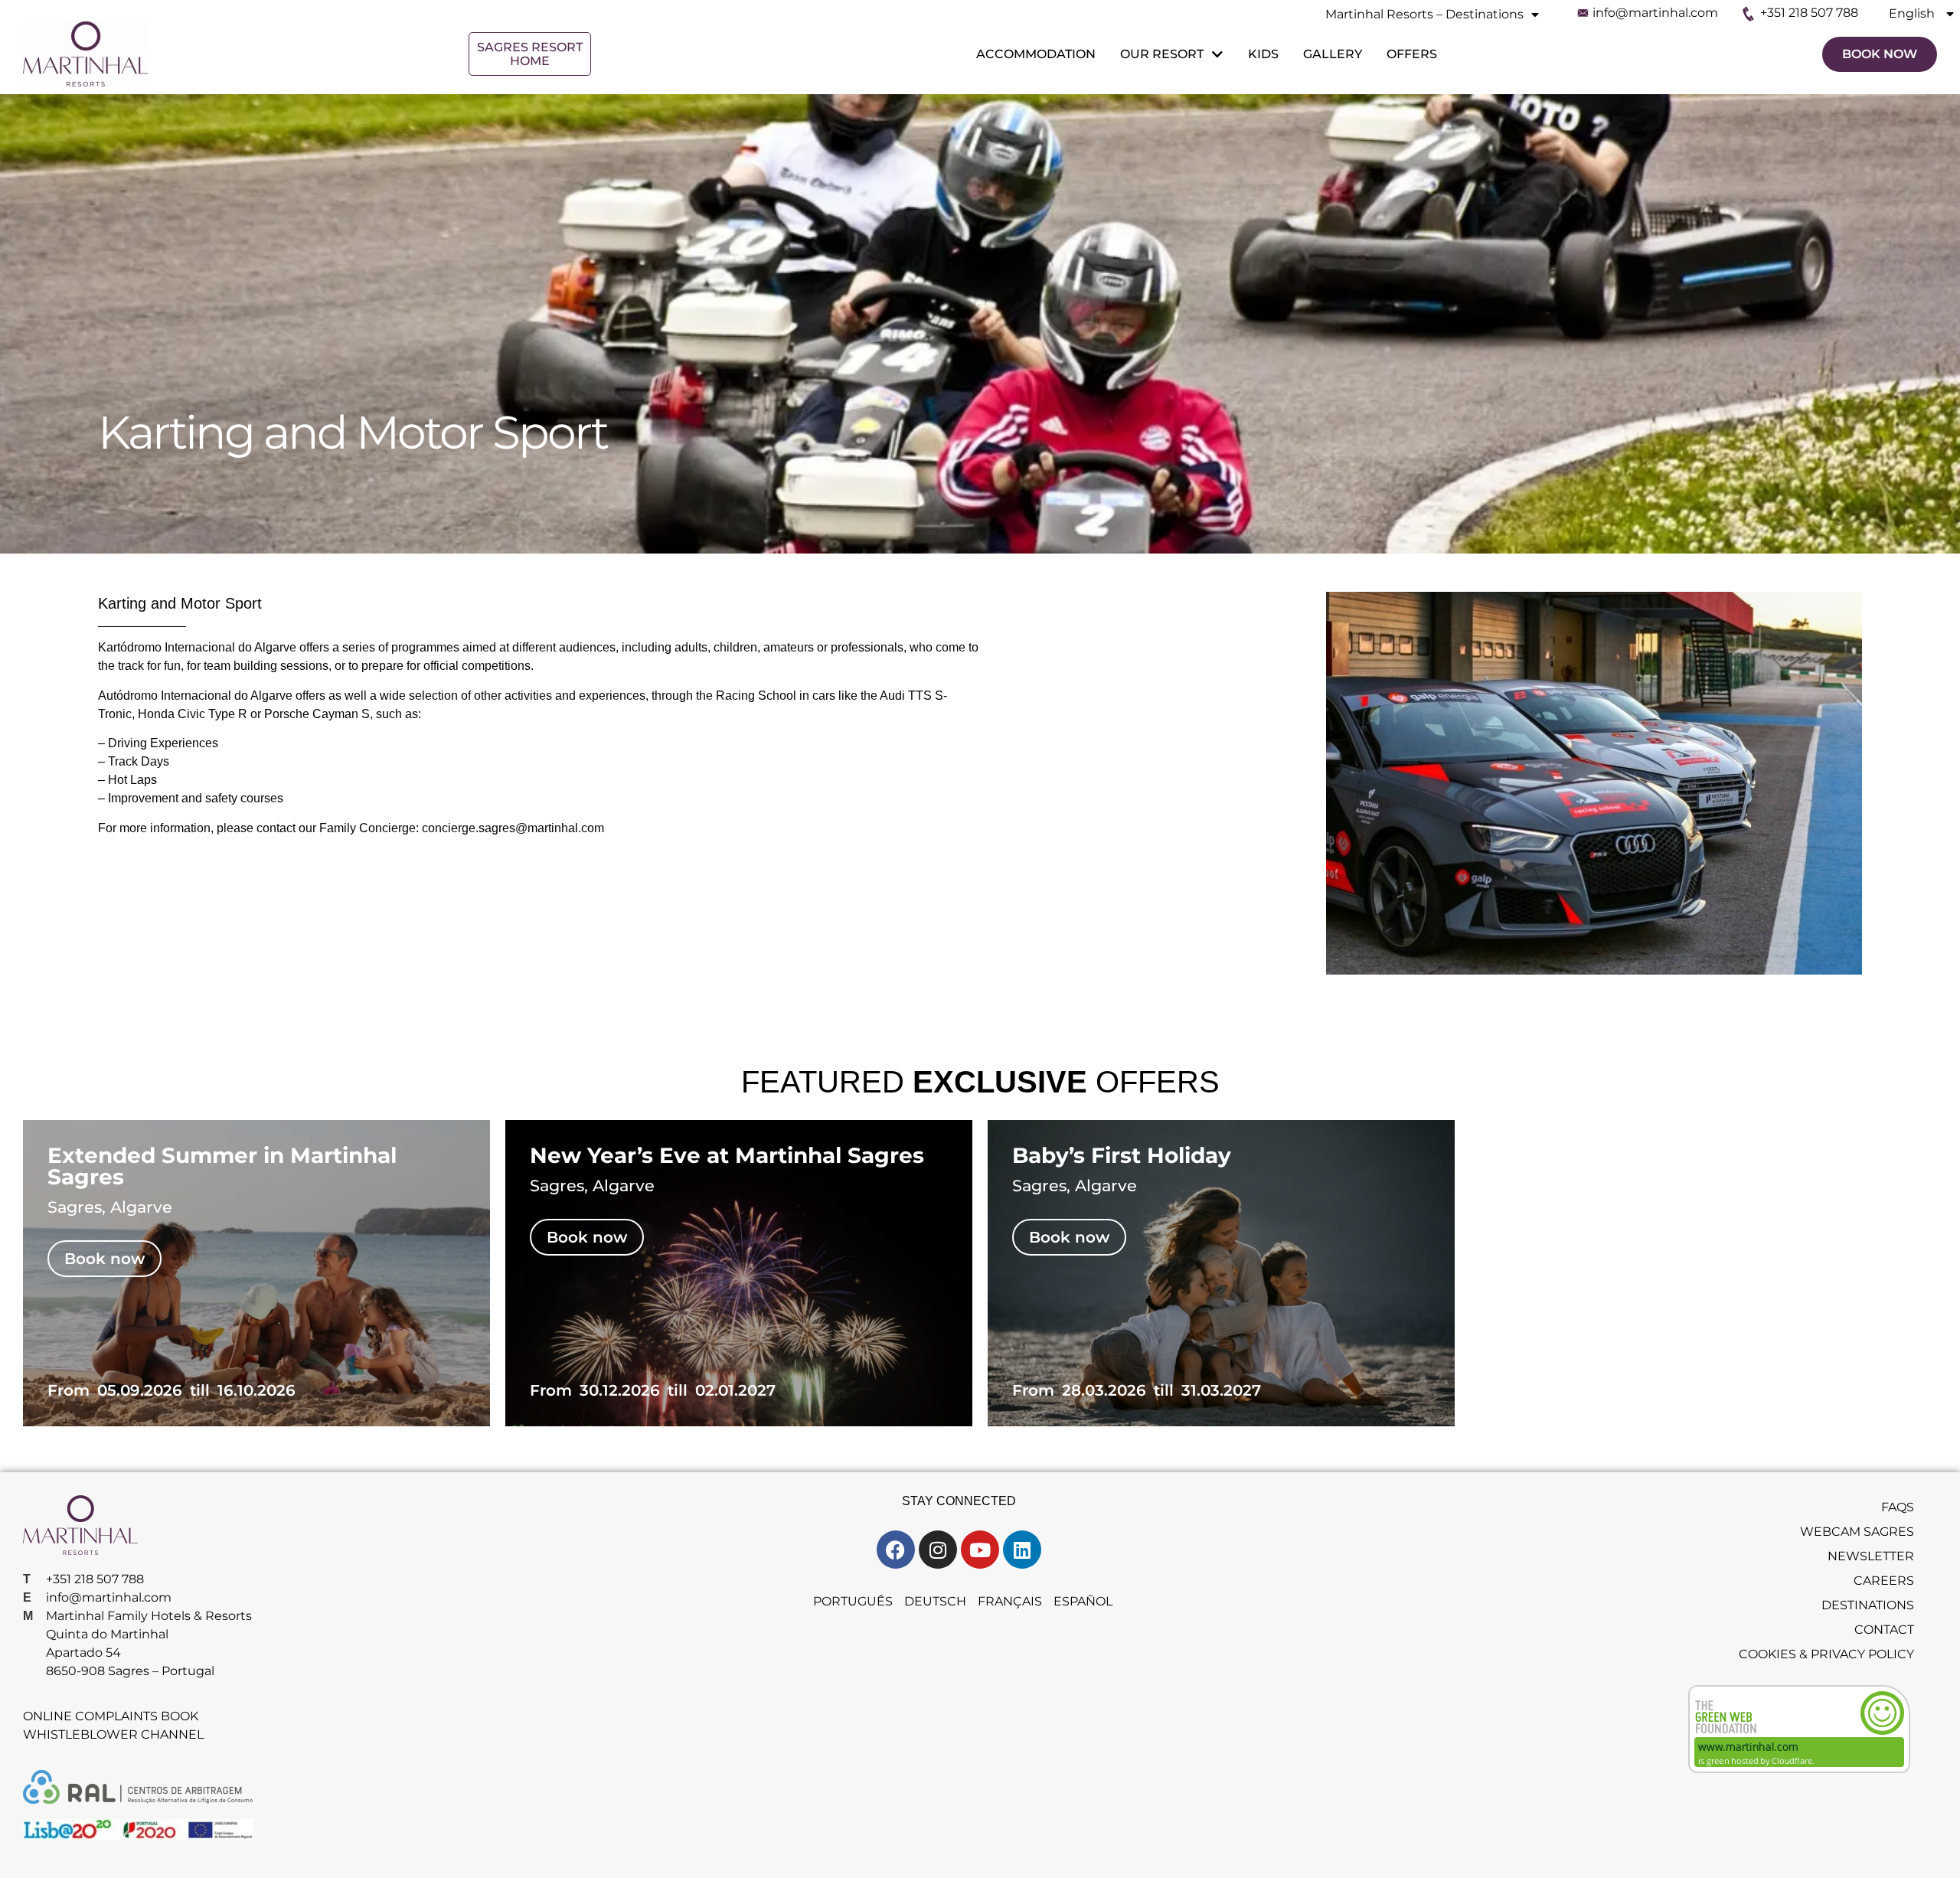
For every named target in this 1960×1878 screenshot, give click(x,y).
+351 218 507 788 (1809, 13)
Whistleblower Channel (113, 1734)
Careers (1884, 1581)
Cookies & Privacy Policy (1826, 1654)
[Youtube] (980, 1550)
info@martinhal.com (1655, 13)
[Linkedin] (1022, 1550)
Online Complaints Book (111, 1716)
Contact (1884, 1630)
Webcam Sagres (1857, 1532)
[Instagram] (938, 1550)
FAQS (1898, 1507)
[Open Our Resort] (1216, 54)
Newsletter (1871, 1556)
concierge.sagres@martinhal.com (513, 828)
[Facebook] (896, 1550)
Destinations (1868, 1605)
